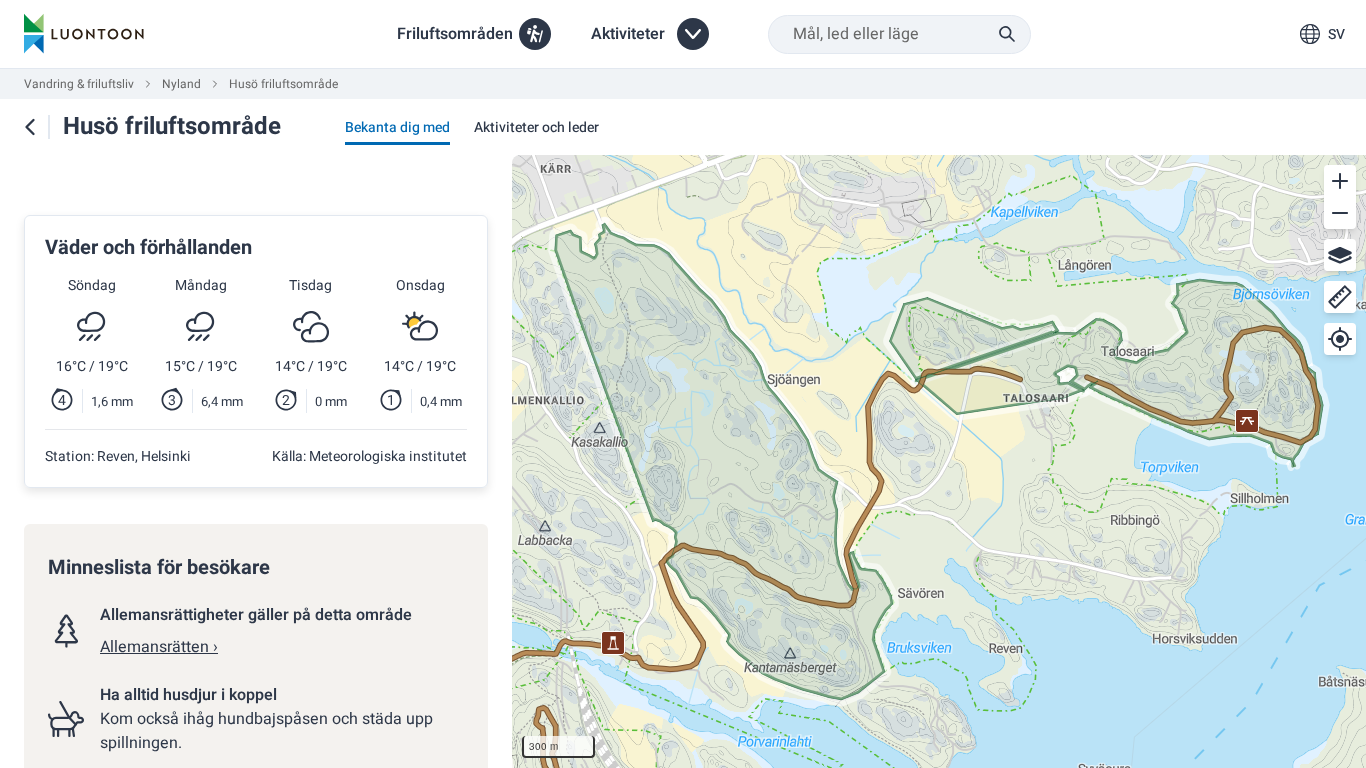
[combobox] (899, 34)
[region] (939, 461)
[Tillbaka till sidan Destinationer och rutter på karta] (30, 127)
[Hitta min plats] (1340, 339)
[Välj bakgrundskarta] (1340, 255)
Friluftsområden (455, 34)
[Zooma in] (1340, 181)
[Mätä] (1340, 297)
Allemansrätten (159, 647)
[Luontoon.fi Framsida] (84, 34)
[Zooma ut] (1340, 213)
